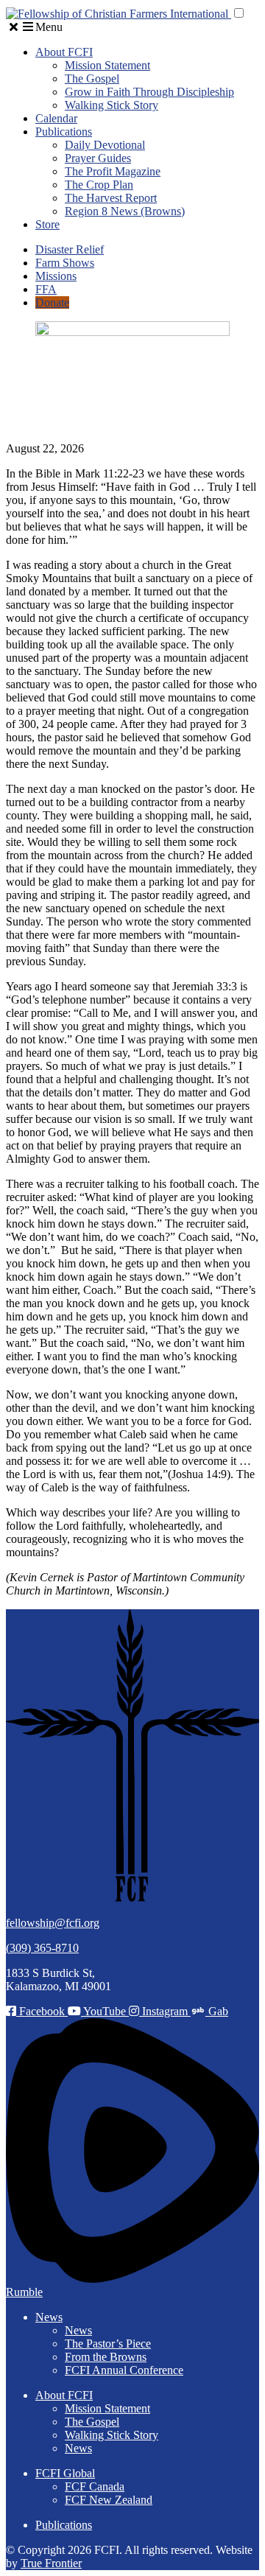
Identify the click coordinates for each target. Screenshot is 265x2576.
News (49, 2317)
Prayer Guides (98, 158)
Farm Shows (65, 263)
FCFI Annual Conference (124, 2370)
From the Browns (106, 2357)
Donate (52, 302)
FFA (46, 289)
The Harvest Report (111, 198)
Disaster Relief (70, 249)
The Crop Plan (99, 185)
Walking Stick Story (112, 105)
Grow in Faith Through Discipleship (149, 92)
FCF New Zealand (109, 2500)
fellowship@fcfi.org (53, 1923)
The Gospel (92, 78)
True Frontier (51, 2563)
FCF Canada (95, 2486)
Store (47, 224)
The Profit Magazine (113, 171)
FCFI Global (65, 2473)
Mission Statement (107, 65)
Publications (64, 132)
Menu (49, 27)
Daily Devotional (105, 145)
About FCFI (64, 52)
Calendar (56, 118)
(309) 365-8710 (42, 1948)
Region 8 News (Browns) (125, 211)
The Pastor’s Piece (108, 2344)
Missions (56, 276)
